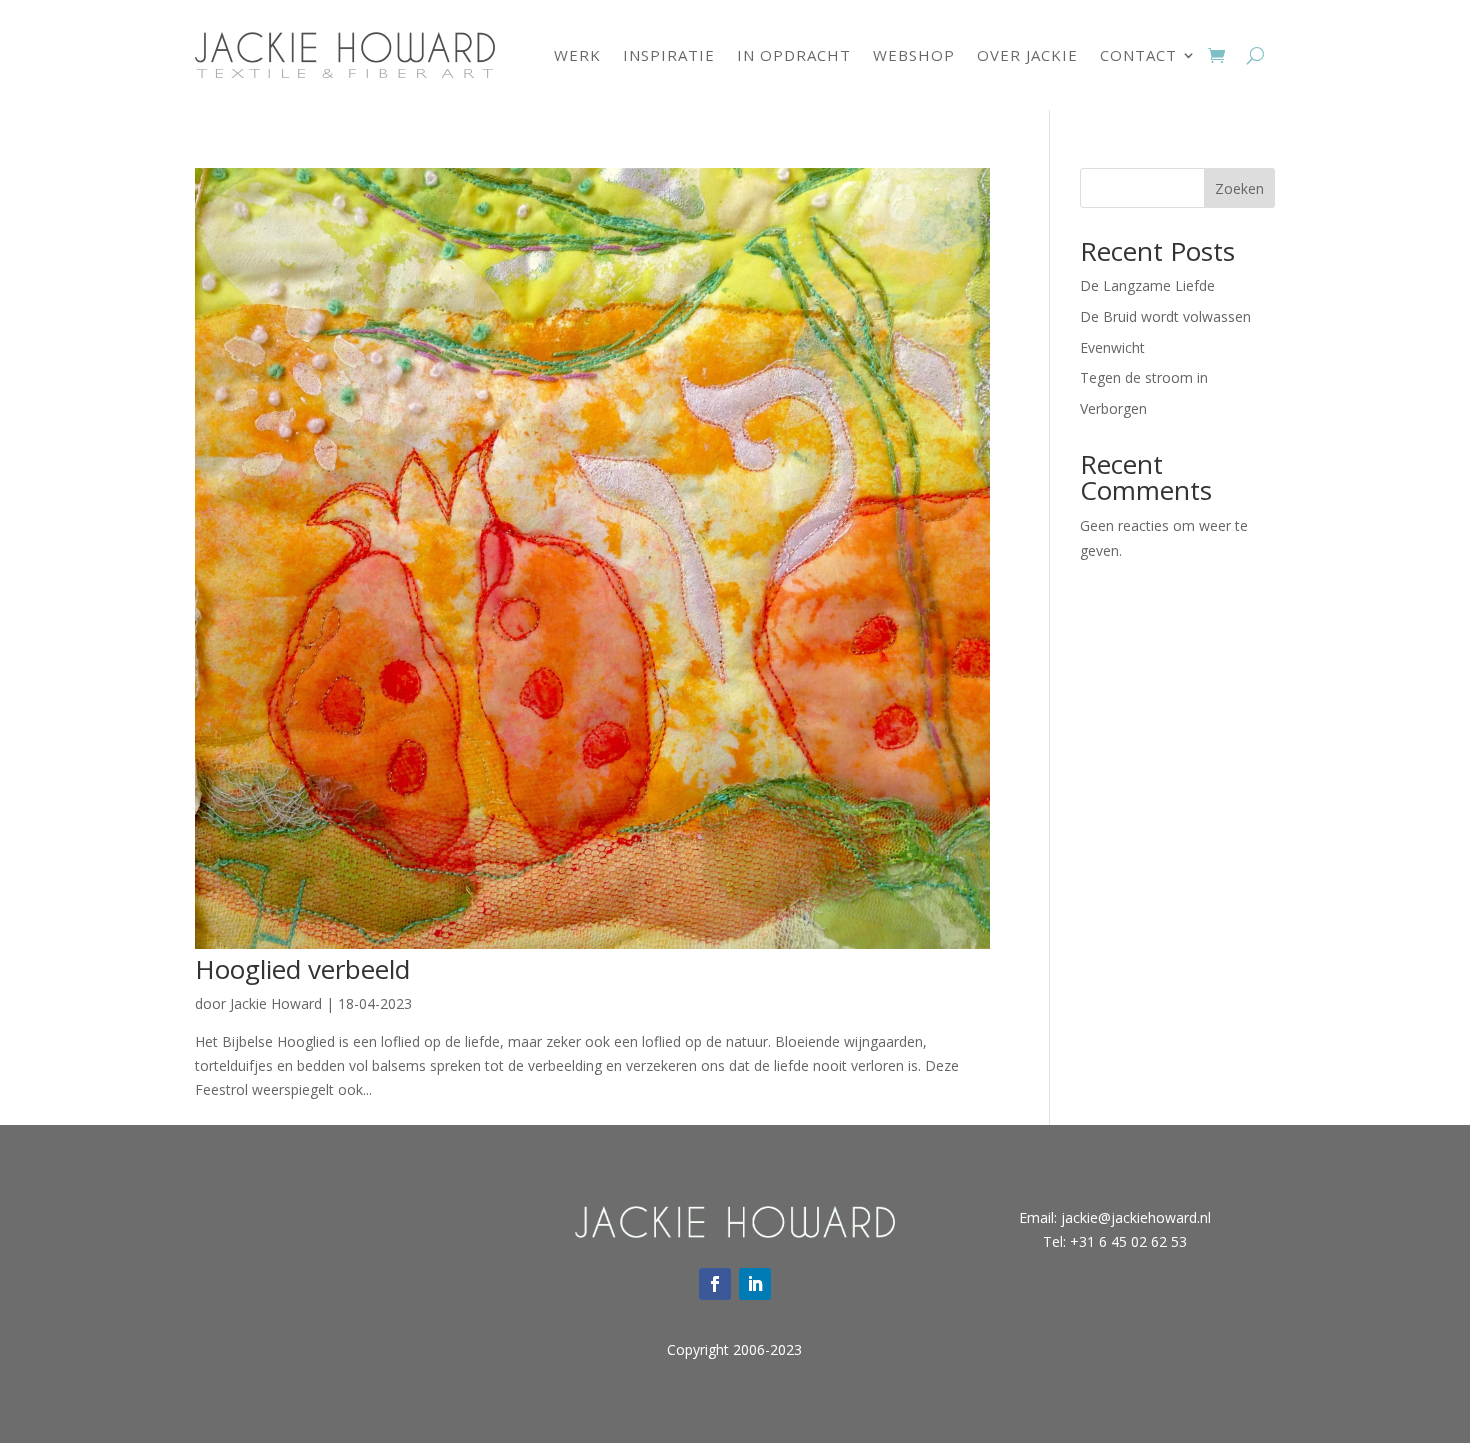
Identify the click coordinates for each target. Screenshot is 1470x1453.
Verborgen (1113, 408)
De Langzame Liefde (1147, 285)
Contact (1138, 55)
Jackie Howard (276, 1003)
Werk (577, 55)
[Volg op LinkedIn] (755, 1284)
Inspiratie (669, 55)
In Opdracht (794, 55)
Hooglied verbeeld (302, 969)
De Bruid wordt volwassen (1165, 316)
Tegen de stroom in (1144, 377)
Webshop (914, 55)
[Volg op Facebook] (715, 1284)
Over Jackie (1027, 55)
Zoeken (1239, 188)
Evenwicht (1112, 347)
